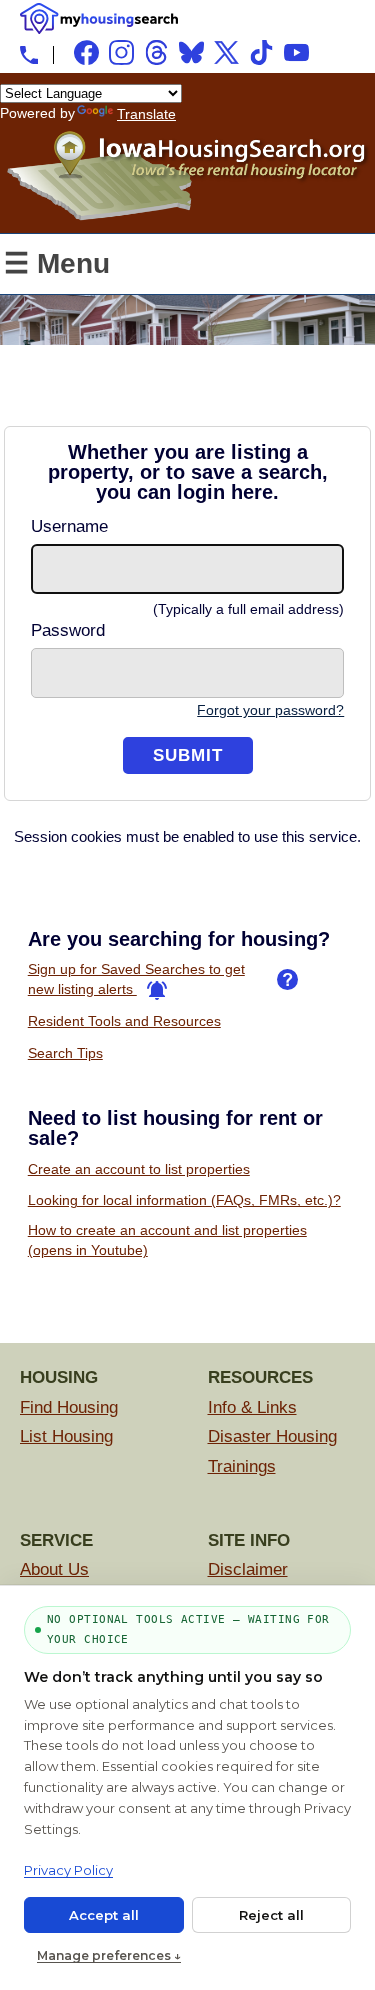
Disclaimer (248, 1569)
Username (69, 526)
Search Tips (65, 1053)
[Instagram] (121, 52)
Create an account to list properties (139, 1169)
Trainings (242, 1466)
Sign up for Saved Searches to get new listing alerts (136, 979)
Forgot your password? (270, 710)
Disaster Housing (272, 1436)
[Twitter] (226, 52)
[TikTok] (261, 52)
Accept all (104, 1915)
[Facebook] (86, 52)
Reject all (271, 1915)
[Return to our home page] (187, 213)
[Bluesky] (191, 52)
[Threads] (156, 52)
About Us (54, 1569)
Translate (146, 114)
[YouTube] (296, 52)
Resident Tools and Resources (124, 1021)
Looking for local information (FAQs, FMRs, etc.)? (184, 1200)
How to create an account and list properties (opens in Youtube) (167, 1240)
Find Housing (69, 1407)
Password (68, 630)
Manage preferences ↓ (109, 1955)
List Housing (66, 1436)
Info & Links (252, 1407)
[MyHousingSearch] (99, 18)
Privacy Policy (68, 1870)
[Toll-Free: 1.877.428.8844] (29, 55)
